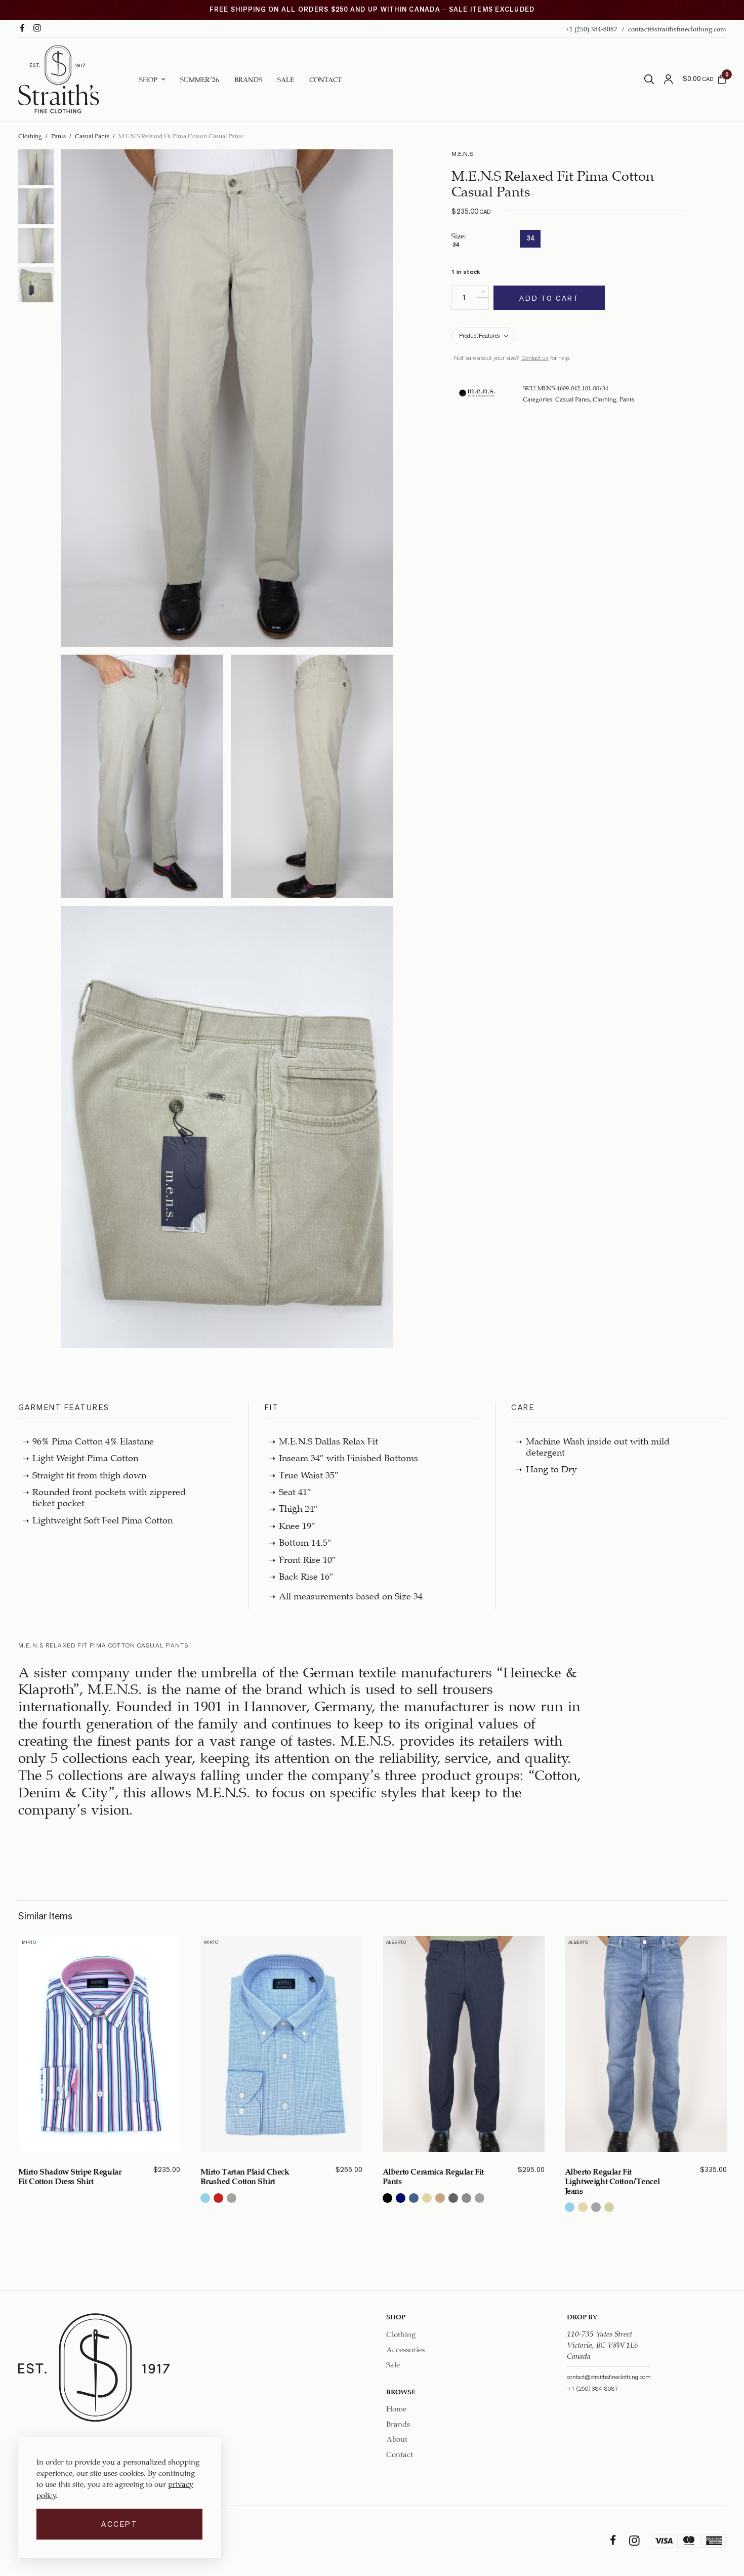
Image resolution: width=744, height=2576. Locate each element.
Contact (325, 78)
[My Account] (668, 79)
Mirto (29, 1942)
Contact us (535, 358)
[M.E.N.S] (477, 393)
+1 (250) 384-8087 (591, 28)
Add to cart (549, 298)
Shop (148, 78)
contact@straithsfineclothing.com (677, 28)
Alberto (396, 1942)
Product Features (479, 336)
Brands (248, 78)
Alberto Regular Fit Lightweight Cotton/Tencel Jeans (612, 2180)
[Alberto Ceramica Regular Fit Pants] (464, 2044)
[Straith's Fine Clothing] (59, 79)
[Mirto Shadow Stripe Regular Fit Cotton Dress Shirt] (99, 2044)
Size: (459, 241)
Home (396, 2408)
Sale (286, 78)
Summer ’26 (200, 78)
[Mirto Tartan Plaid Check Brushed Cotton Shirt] (281, 2044)
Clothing (30, 135)
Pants (58, 135)
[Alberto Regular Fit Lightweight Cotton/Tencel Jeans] (646, 2044)
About (397, 2438)
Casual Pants (92, 135)
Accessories (405, 2348)
